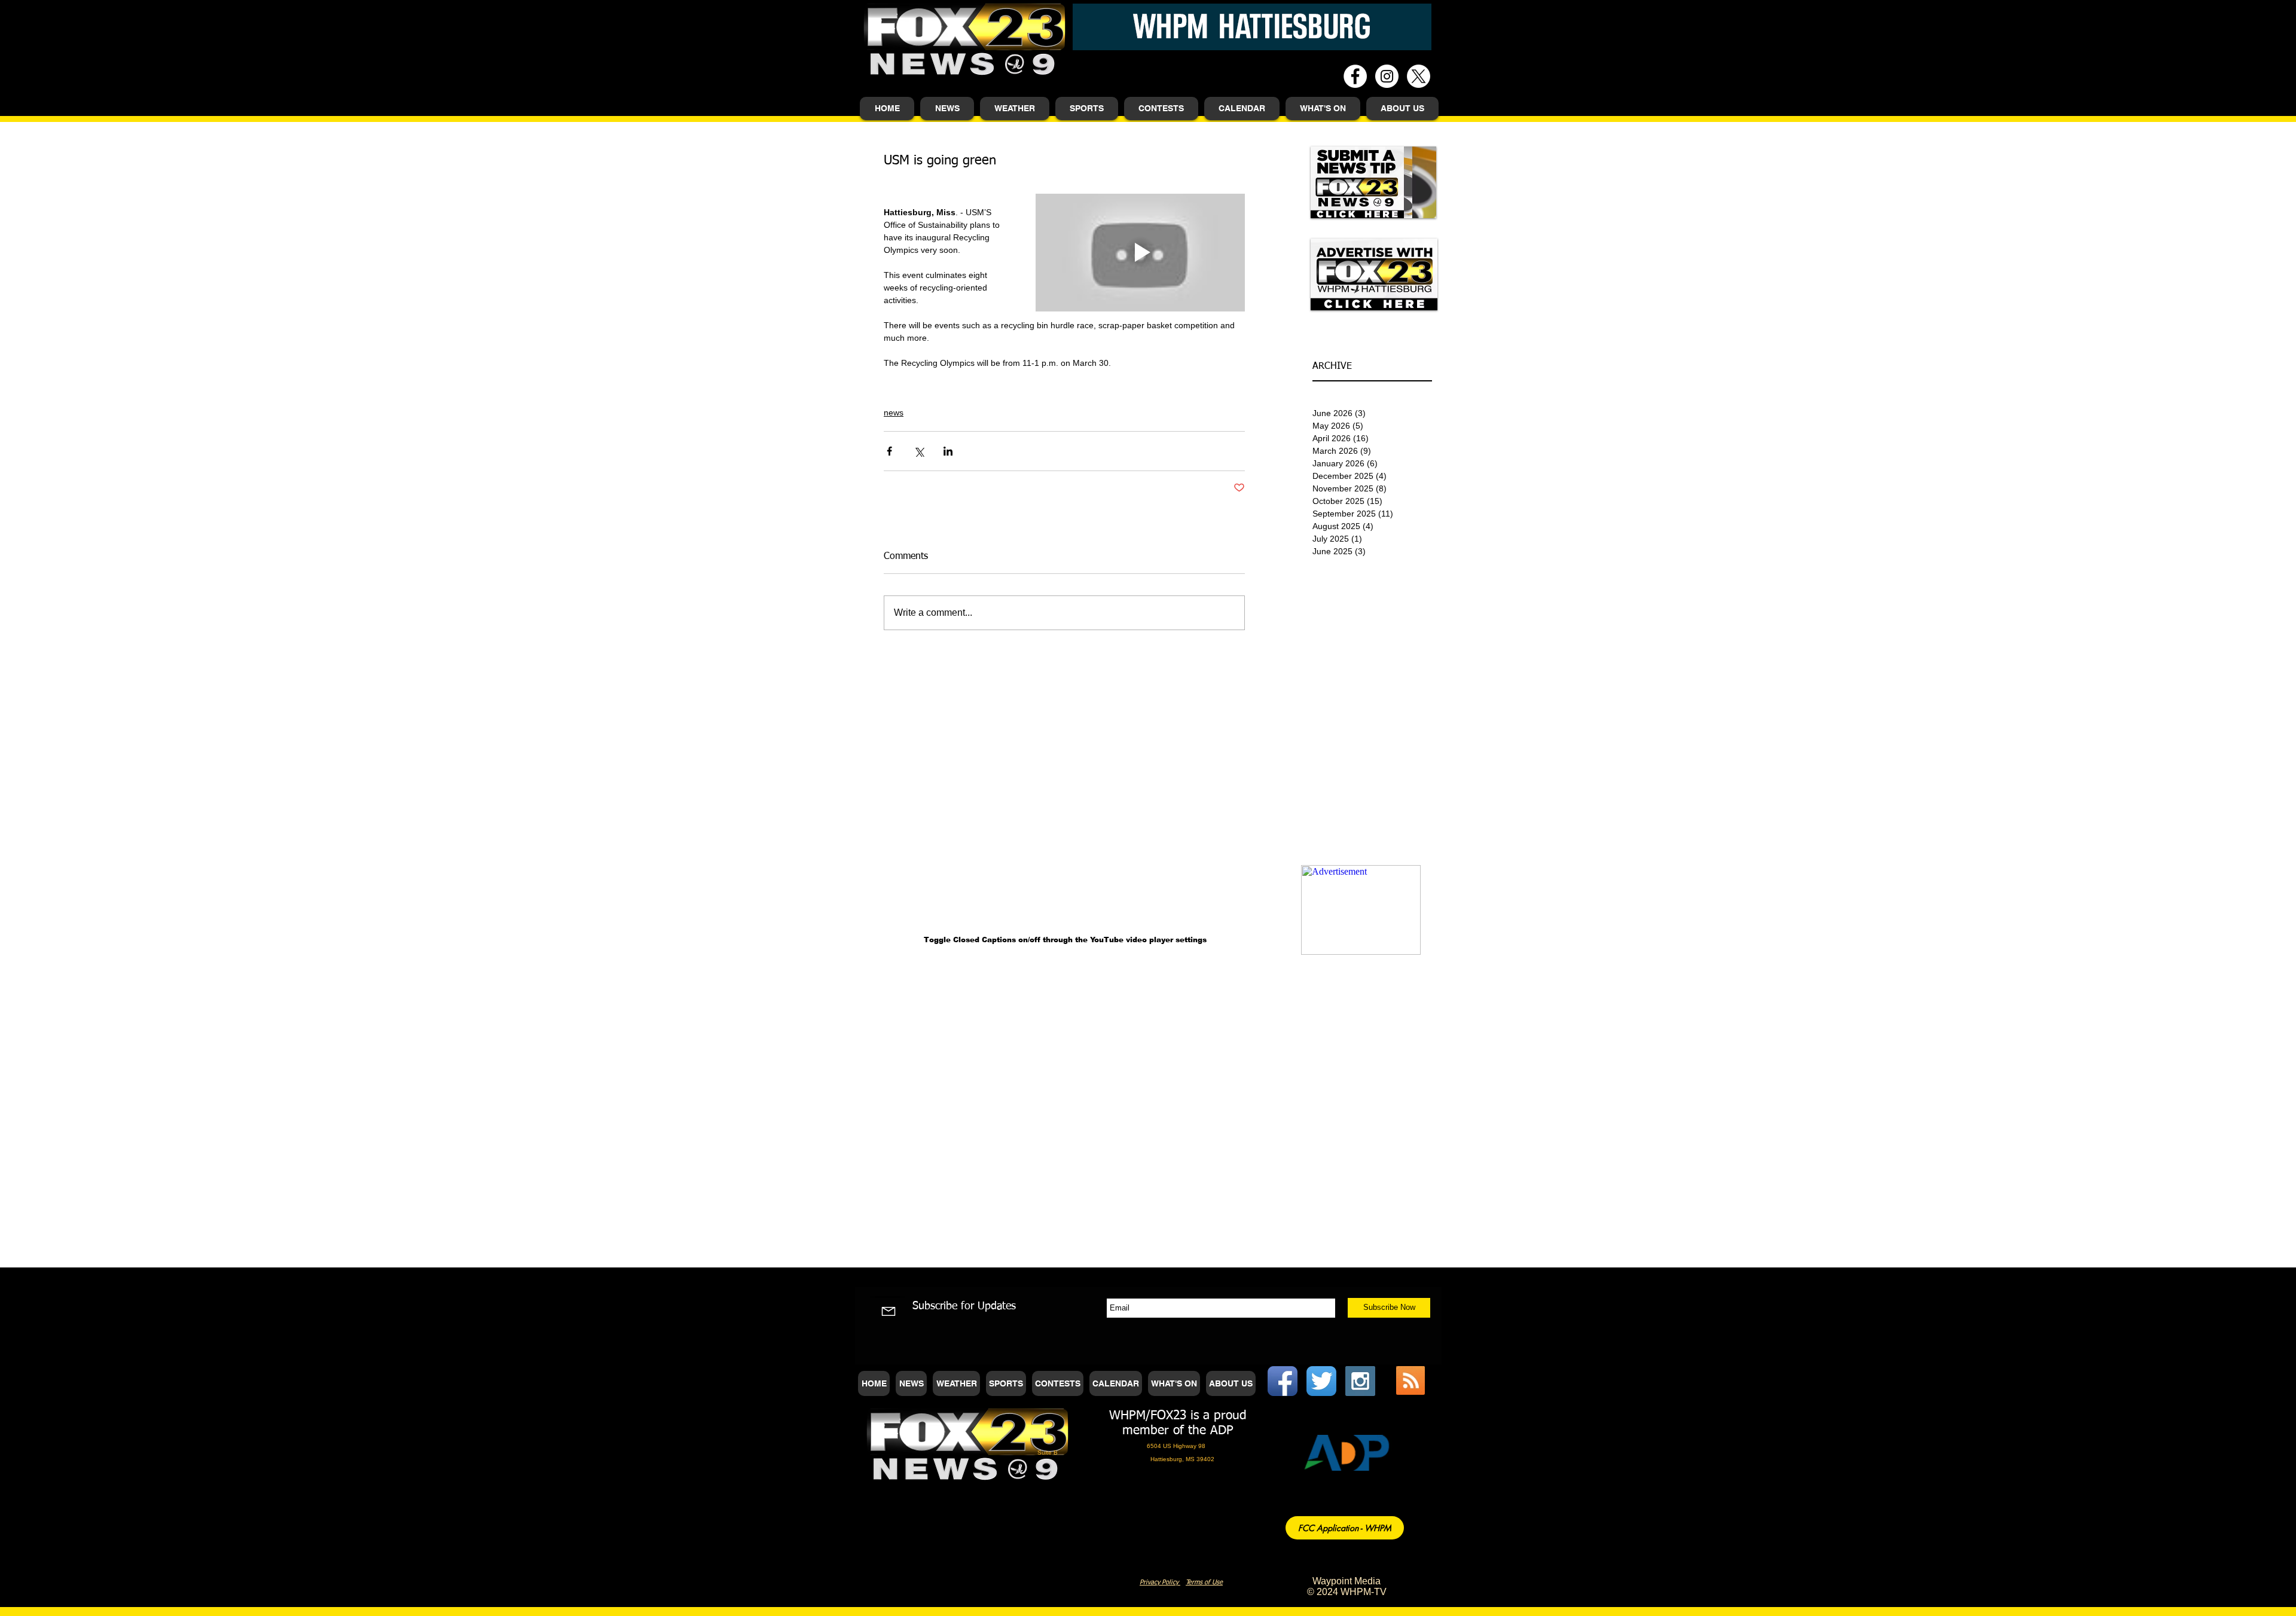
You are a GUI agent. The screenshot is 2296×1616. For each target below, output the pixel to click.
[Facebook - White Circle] (1355, 76)
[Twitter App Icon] (1321, 1381)
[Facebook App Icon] (1283, 1381)
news (894, 413)
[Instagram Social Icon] (1360, 1381)
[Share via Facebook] (889, 451)
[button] (947, 109)
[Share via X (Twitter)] (919, 451)
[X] (1419, 76)
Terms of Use (1204, 1582)
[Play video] (1140, 253)
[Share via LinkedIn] (948, 451)
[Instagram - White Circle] (1387, 76)
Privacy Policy (1160, 1582)
